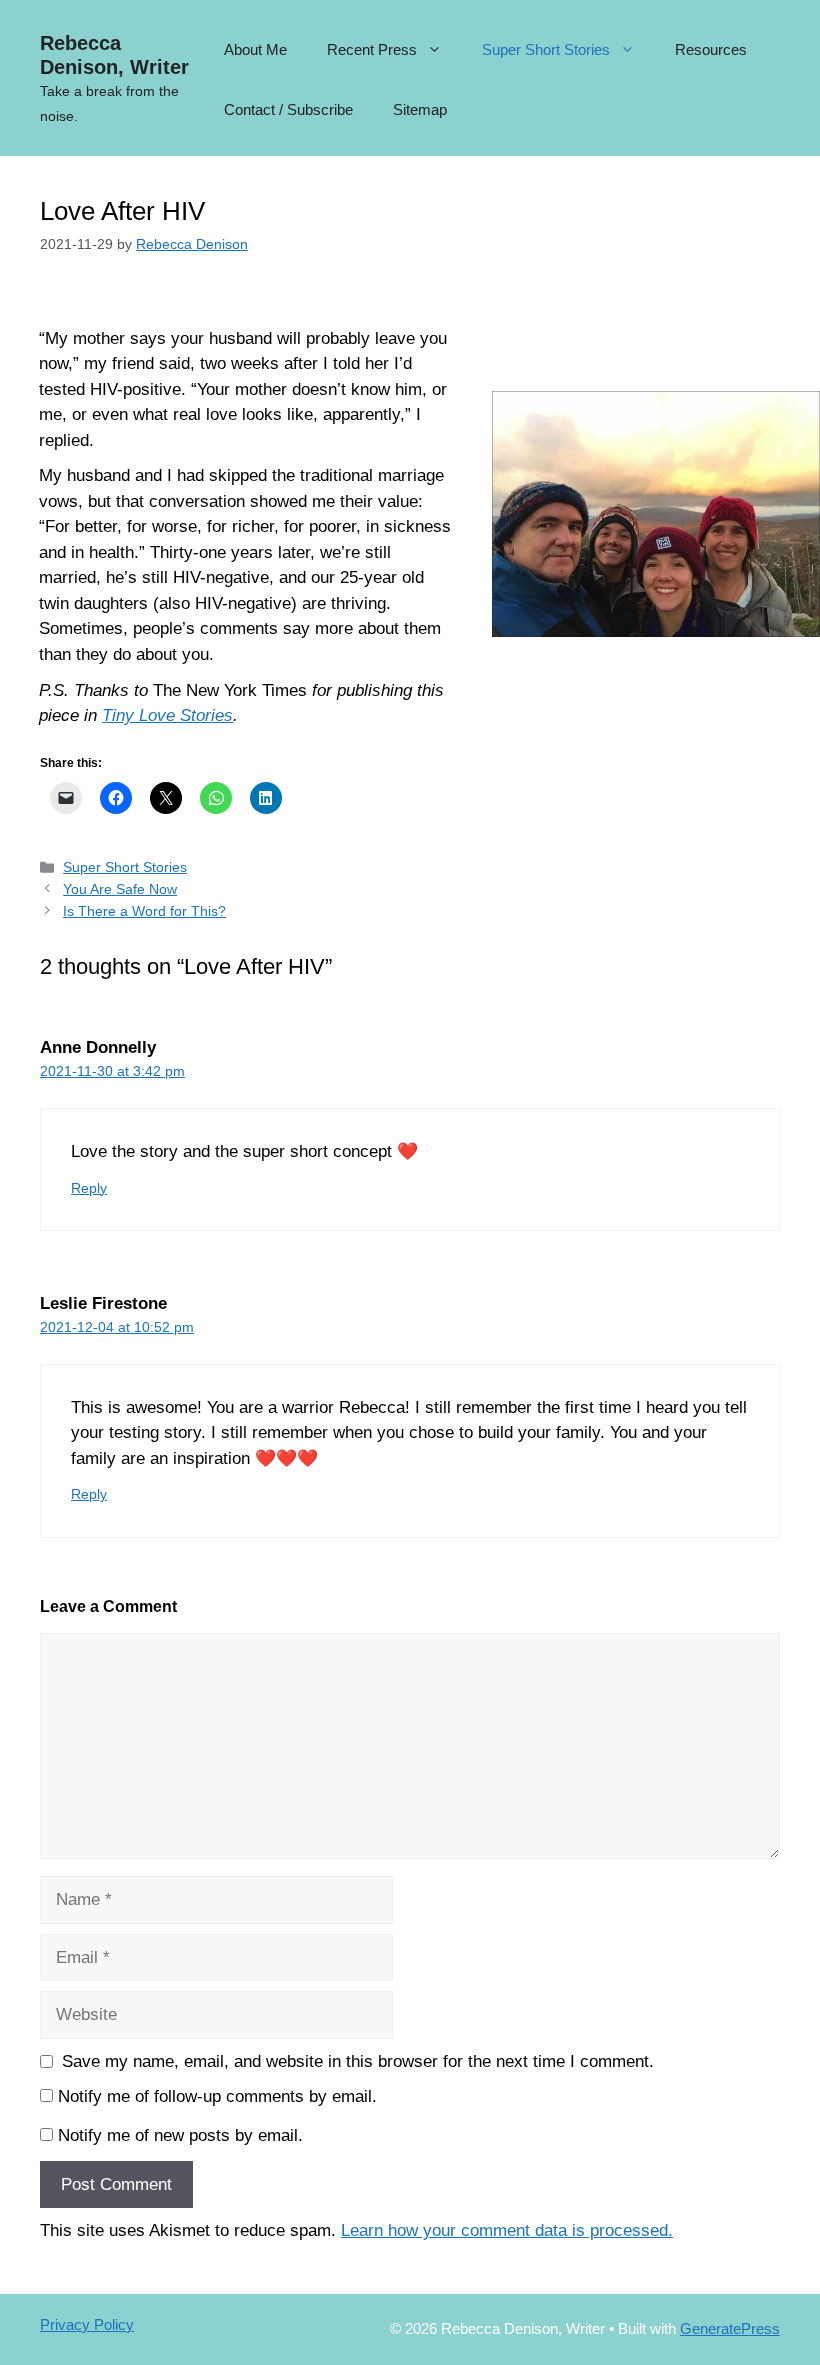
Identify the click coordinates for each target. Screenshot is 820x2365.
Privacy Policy (87, 2324)
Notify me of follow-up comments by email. (217, 2096)
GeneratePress (730, 2328)
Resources (711, 49)
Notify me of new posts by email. (180, 2135)
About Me (255, 49)
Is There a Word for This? (144, 911)
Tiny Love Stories (167, 715)
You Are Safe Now (120, 889)
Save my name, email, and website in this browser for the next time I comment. (358, 2061)
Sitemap (420, 109)
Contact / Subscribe (288, 109)
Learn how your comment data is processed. (507, 2230)
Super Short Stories (546, 49)
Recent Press (372, 49)
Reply (89, 1188)
